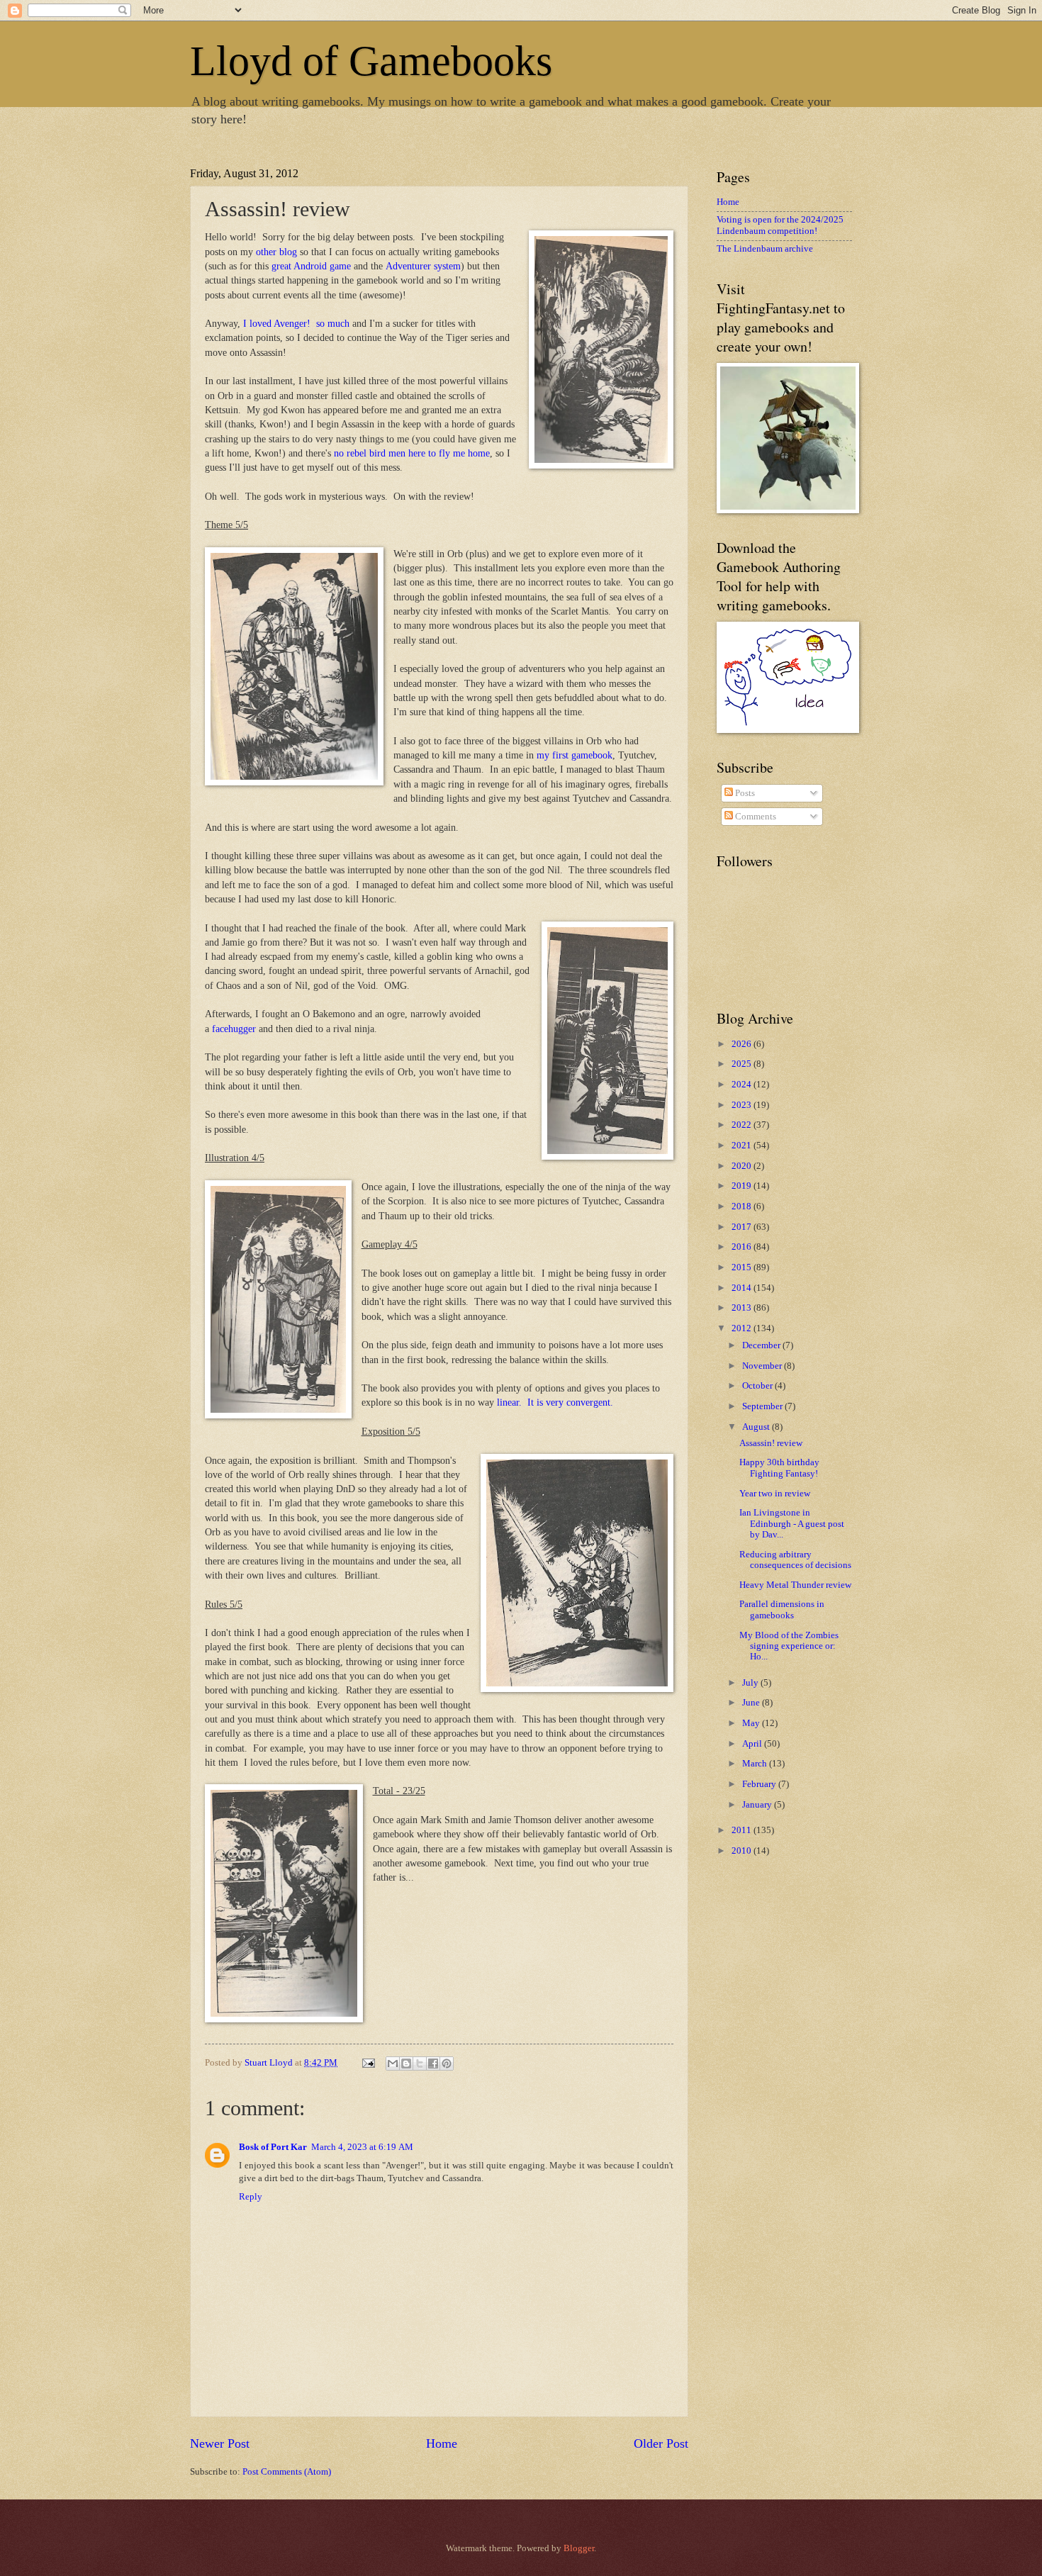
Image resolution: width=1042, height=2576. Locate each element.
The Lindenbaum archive (765, 249)
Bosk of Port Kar (273, 2147)
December (762, 1345)
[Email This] (393, 2063)
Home (442, 2443)
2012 (743, 1328)
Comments (755, 817)
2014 (743, 1288)
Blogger (579, 2548)
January (758, 1805)
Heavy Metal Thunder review (795, 1585)
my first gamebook (575, 755)
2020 (743, 1166)
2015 (743, 1267)
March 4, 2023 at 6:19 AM (362, 2147)
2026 (743, 1044)
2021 (743, 1146)
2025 (743, 1064)
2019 (743, 1186)
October (758, 1386)
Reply (251, 2197)
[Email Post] (368, 2063)
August (757, 1427)
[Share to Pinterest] (447, 2063)
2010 (743, 1851)
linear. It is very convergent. (555, 1402)
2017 (743, 1227)
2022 (743, 1125)
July (751, 1683)
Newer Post (220, 2443)
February (760, 1784)
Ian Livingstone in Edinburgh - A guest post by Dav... (792, 1524)
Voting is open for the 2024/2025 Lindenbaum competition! (780, 225)
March (756, 1764)
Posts (744, 793)
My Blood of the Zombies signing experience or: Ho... (789, 1646)
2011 (743, 1830)
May (752, 1723)
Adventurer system (423, 266)
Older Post (661, 2443)
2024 (743, 1085)
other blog (276, 252)
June (752, 1703)
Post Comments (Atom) (287, 2472)
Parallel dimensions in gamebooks (782, 1609)
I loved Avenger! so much (296, 324)
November (763, 1366)
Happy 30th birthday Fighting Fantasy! (779, 1468)
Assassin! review (771, 1443)
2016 (743, 1247)
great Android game (311, 266)
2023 (743, 1105)
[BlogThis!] (406, 2063)
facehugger (233, 1029)
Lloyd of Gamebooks (371, 61)
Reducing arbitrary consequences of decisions (795, 1560)
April (753, 1744)
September (763, 1406)
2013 (743, 1308)
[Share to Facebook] (433, 2063)
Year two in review (775, 1494)
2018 (743, 1206)
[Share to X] (420, 2063)
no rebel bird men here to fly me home (412, 453)
